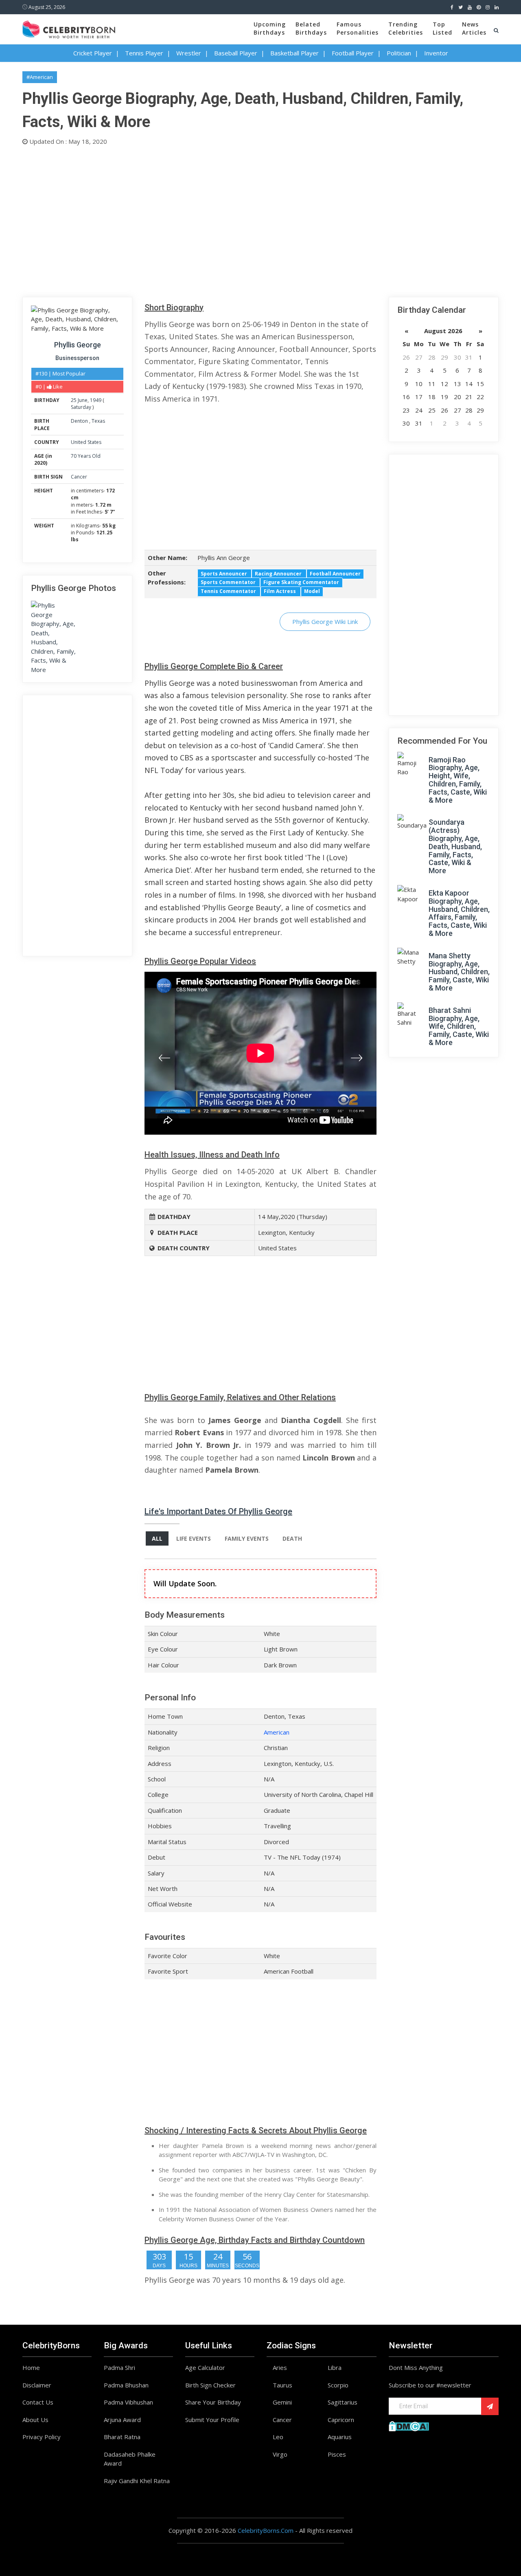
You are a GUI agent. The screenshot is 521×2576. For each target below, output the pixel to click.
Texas (98, 421)
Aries (280, 2367)
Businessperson (77, 358)
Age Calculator (205, 2367)
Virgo (280, 2454)
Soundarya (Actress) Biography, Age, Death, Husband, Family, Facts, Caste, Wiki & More (455, 846)
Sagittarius (343, 2402)
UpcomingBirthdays (270, 28)
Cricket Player (93, 53)
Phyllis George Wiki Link (325, 621)
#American (40, 77)
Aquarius (340, 2437)
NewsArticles (474, 28)
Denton (80, 421)
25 (74, 400)
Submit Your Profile (212, 2420)
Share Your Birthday (213, 2402)
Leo (278, 2437)
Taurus (282, 2385)
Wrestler (189, 53)
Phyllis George (78, 345)
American (277, 1732)
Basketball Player (294, 53)
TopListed (442, 28)
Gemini (282, 2402)
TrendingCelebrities (406, 28)
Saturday (81, 407)
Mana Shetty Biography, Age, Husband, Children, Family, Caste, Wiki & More (459, 972)
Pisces (337, 2454)
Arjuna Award (122, 2420)
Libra (335, 2367)
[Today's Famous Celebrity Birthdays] (69, 28)
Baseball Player (236, 53)
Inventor (436, 53)
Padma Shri (119, 2367)
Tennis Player (144, 53)
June (83, 400)
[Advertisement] (260, 220)
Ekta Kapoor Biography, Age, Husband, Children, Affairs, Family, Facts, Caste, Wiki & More (459, 913)
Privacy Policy (42, 2437)
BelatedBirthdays (311, 28)
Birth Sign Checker (210, 2385)
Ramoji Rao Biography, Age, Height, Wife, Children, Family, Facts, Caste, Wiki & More (458, 780)
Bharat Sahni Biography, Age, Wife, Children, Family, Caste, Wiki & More (459, 1026)
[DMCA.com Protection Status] (409, 2425)
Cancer (79, 477)
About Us (35, 2420)
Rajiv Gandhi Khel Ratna (137, 2481)
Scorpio (338, 2385)
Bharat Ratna (122, 2437)
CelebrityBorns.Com (266, 2530)
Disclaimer (37, 2385)
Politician (399, 53)
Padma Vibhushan (128, 2402)
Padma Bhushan (126, 2385)
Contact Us (38, 2402)
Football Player (353, 53)
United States (86, 442)
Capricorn (341, 2420)
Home (31, 2367)
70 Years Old (86, 456)
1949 (96, 400)
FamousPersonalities (358, 28)
